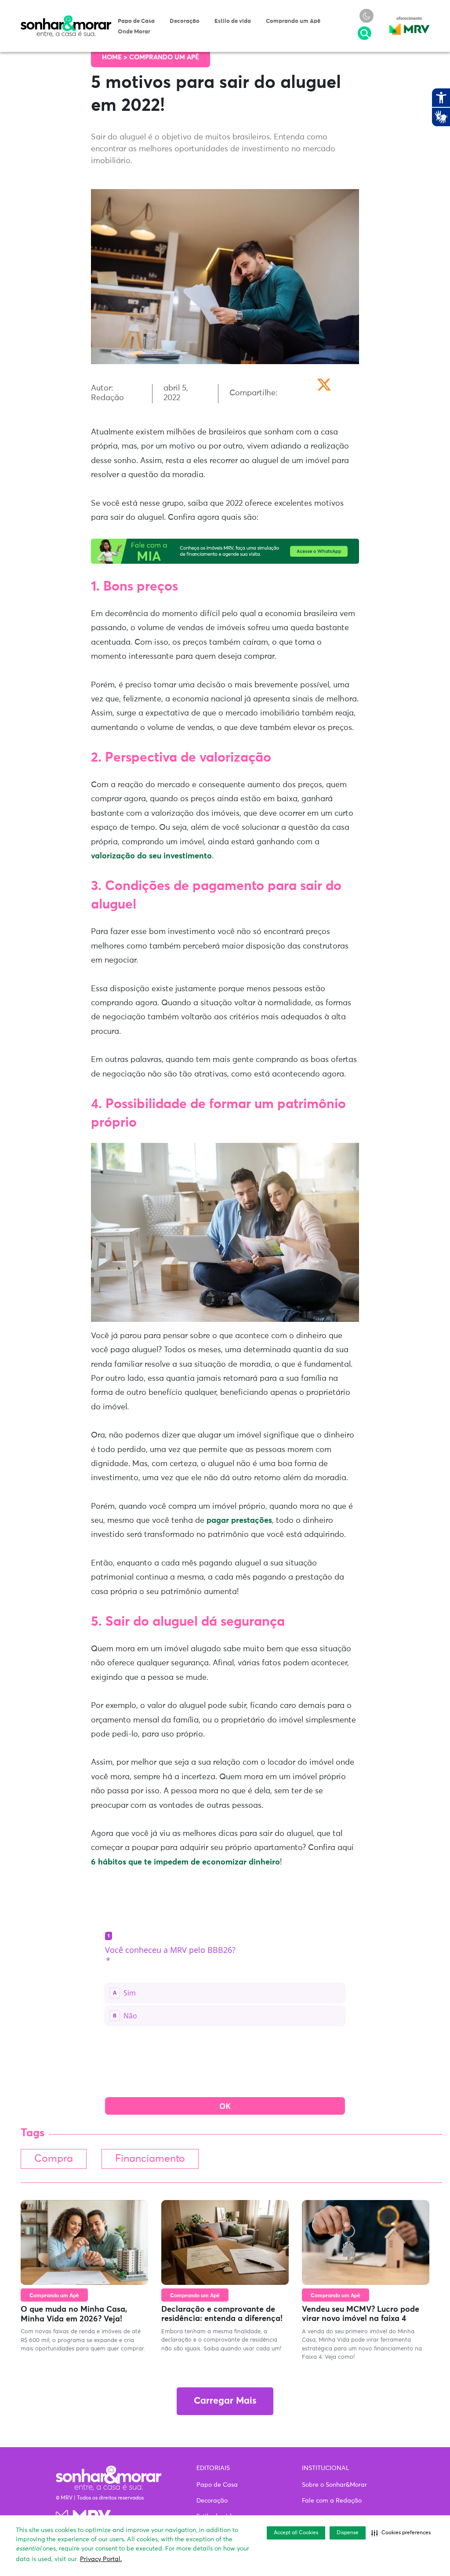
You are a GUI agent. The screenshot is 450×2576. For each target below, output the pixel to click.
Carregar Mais (225, 2401)
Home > (116, 57)
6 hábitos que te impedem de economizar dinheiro (185, 1862)
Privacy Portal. (101, 2559)
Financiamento (150, 2159)
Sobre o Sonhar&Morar (334, 2485)
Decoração (185, 21)
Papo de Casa (136, 21)
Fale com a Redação (332, 2501)
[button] (401, 2533)
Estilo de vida (233, 21)
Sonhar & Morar (66, 19)
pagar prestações (239, 1521)
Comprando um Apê (293, 21)
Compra (54, 2159)
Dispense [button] (348, 2533)
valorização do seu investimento (151, 856)
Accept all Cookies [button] (296, 2533)
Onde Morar (134, 32)
